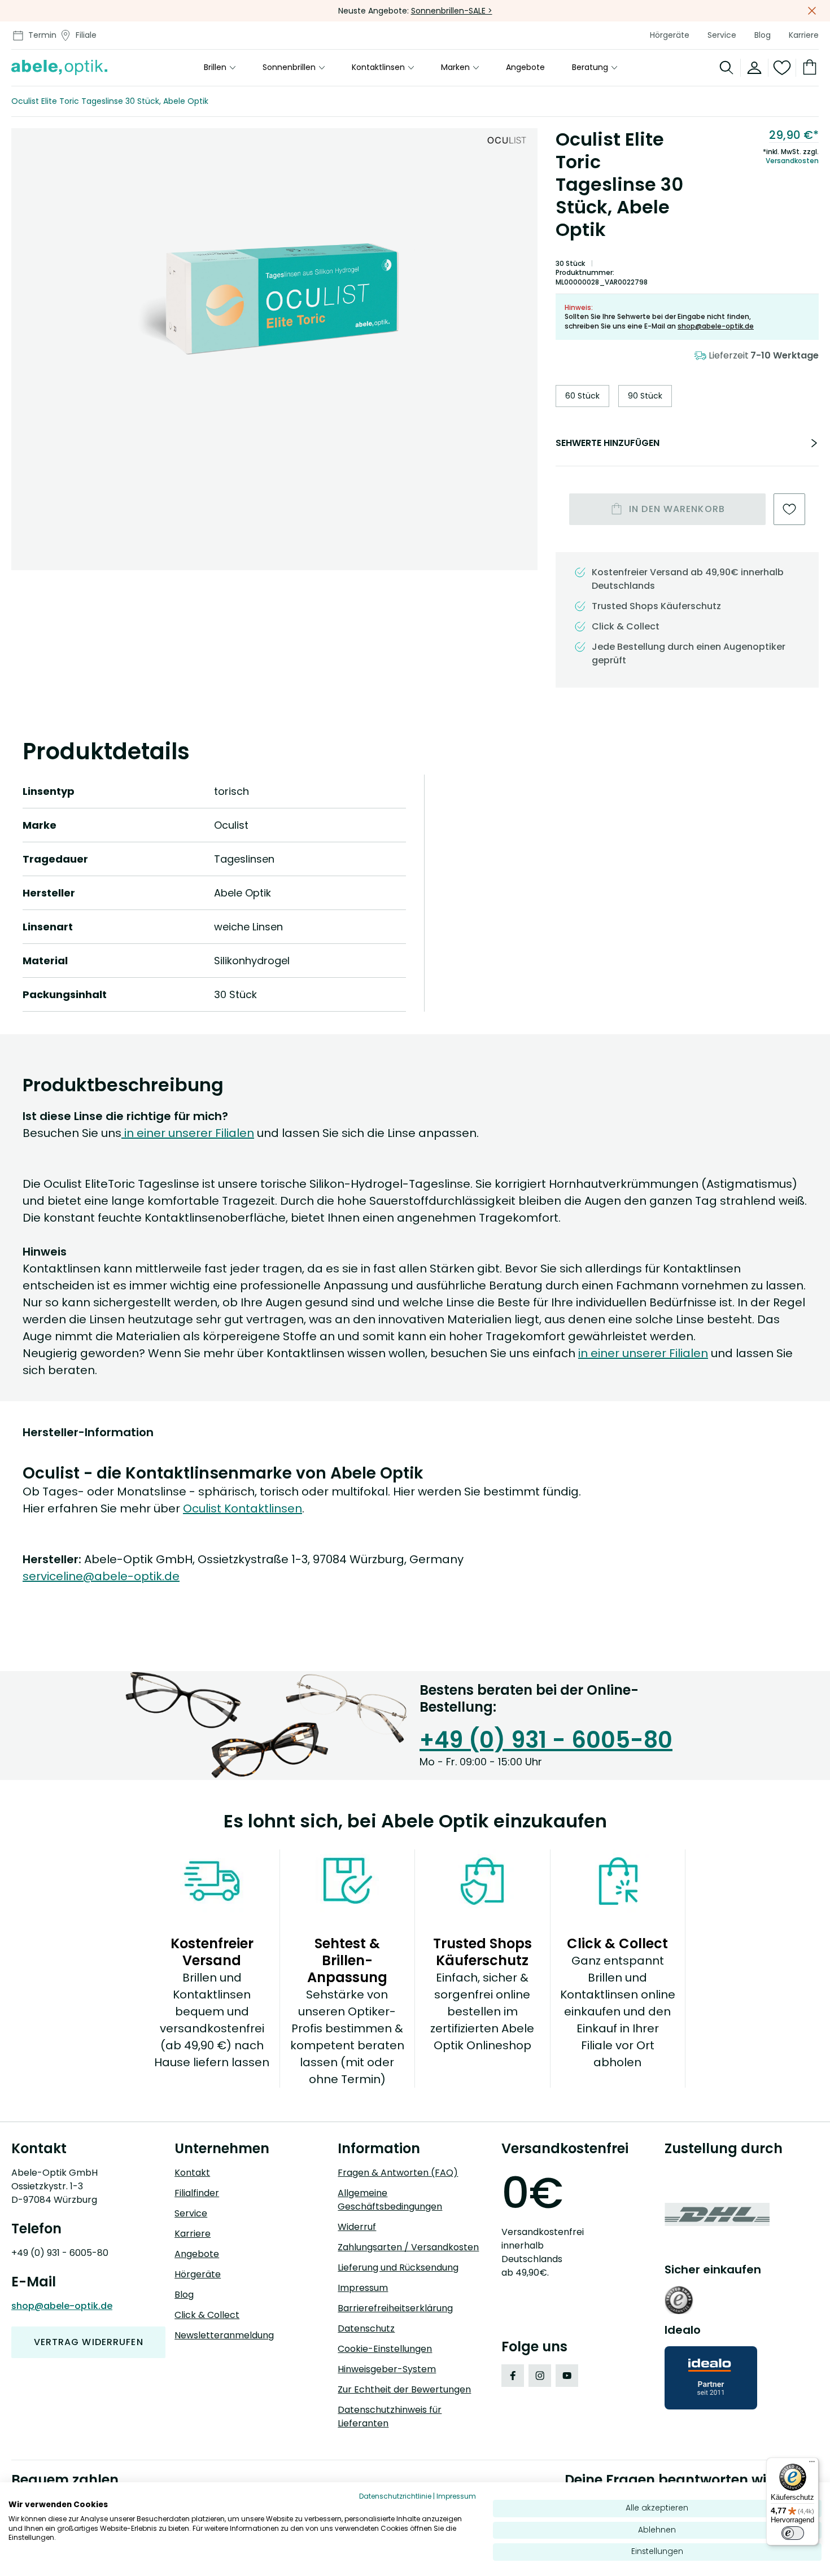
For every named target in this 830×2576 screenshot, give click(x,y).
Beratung (590, 68)
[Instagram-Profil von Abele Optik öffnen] (540, 2376)
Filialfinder (197, 2193)
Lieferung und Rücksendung (398, 2267)
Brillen (215, 68)
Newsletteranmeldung (224, 2335)
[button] (274, 298)
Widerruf (357, 2227)
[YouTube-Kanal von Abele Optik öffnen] (567, 2376)
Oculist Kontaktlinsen (243, 1508)
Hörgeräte (670, 35)
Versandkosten (792, 161)
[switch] (793, 2533)
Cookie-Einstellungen (385, 2349)
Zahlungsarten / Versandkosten (408, 2247)
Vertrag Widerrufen (89, 2342)
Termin (42, 35)
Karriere (804, 35)
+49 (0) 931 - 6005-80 (546, 1740)
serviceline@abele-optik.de (101, 1576)
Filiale (86, 35)
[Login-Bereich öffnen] (755, 68)
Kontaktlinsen (378, 68)
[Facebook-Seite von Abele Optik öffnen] (513, 2376)
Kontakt (192, 2173)
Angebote (525, 68)
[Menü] (812, 2464)
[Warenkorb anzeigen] (807, 68)
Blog (763, 35)
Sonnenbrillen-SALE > (452, 11)
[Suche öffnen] (727, 68)
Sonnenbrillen (289, 68)
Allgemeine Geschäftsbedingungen (390, 2200)
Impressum (363, 2288)
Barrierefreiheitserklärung (395, 2308)
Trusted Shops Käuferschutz (656, 606)
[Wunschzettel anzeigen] (782, 68)
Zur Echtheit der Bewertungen (404, 2389)
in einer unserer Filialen (188, 1133)
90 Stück (645, 396)
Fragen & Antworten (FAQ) (398, 2173)
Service (722, 35)
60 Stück (582, 396)
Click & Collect (207, 2315)
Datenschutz (366, 2328)
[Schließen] (812, 11)
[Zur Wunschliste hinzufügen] (789, 509)
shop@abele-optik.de (716, 326)
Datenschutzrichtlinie (395, 2496)
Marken (455, 68)
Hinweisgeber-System (387, 2369)
